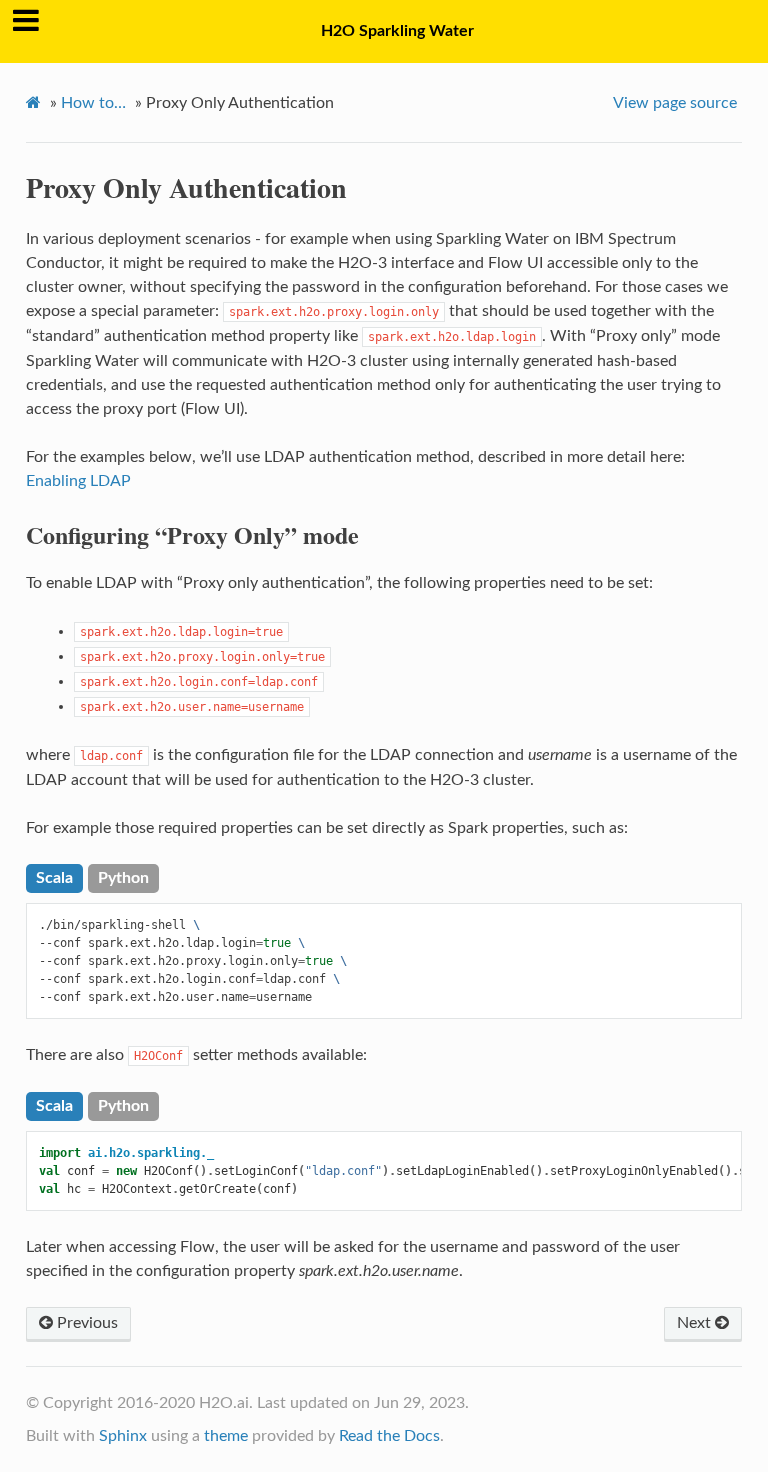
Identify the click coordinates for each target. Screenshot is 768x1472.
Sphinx (123, 1436)
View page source (675, 103)
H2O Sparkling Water (397, 31)
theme (226, 1436)
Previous (85, 1323)
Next (696, 1323)
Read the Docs (389, 1436)
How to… (93, 103)
